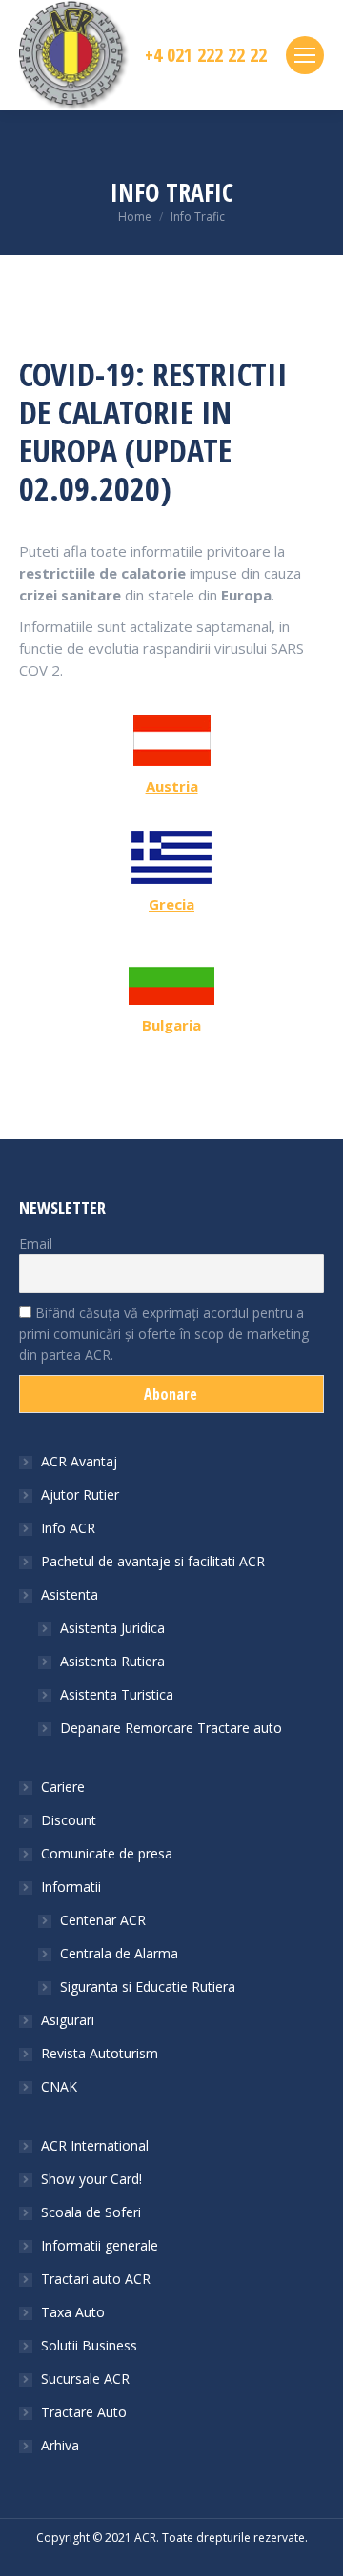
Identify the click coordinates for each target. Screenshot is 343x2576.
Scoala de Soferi (91, 2212)
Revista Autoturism (100, 2053)
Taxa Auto (73, 2312)
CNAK (59, 2086)
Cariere (63, 1787)
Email (36, 1243)
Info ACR (68, 1528)
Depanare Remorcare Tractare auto (171, 1728)
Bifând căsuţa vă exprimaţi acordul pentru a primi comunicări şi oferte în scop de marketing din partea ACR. (164, 1334)
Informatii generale (100, 2245)
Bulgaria (171, 1025)
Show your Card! (91, 2179)
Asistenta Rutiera (112, 1661)
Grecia (171, 904)
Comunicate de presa (107, 1853)
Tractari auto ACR (96, 2279)
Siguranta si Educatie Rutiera (148, 1986)
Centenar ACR (103, 1920)
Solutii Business (89, 2345)
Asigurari (68, 2020)
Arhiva (60, 2445)
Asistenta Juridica (112, 1628)
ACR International (95, 2145)
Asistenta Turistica (117, 1694)
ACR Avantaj (79, 1461)
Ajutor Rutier (80, 1494)
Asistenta (70, 1594)
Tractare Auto (84, 2412)
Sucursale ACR (85, 2379)
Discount (69, 1820)
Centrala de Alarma (119, 1953)
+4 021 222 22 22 (206, 55)
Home (135, 216)
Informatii (71, 1887)
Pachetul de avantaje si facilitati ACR (153, 1561)
